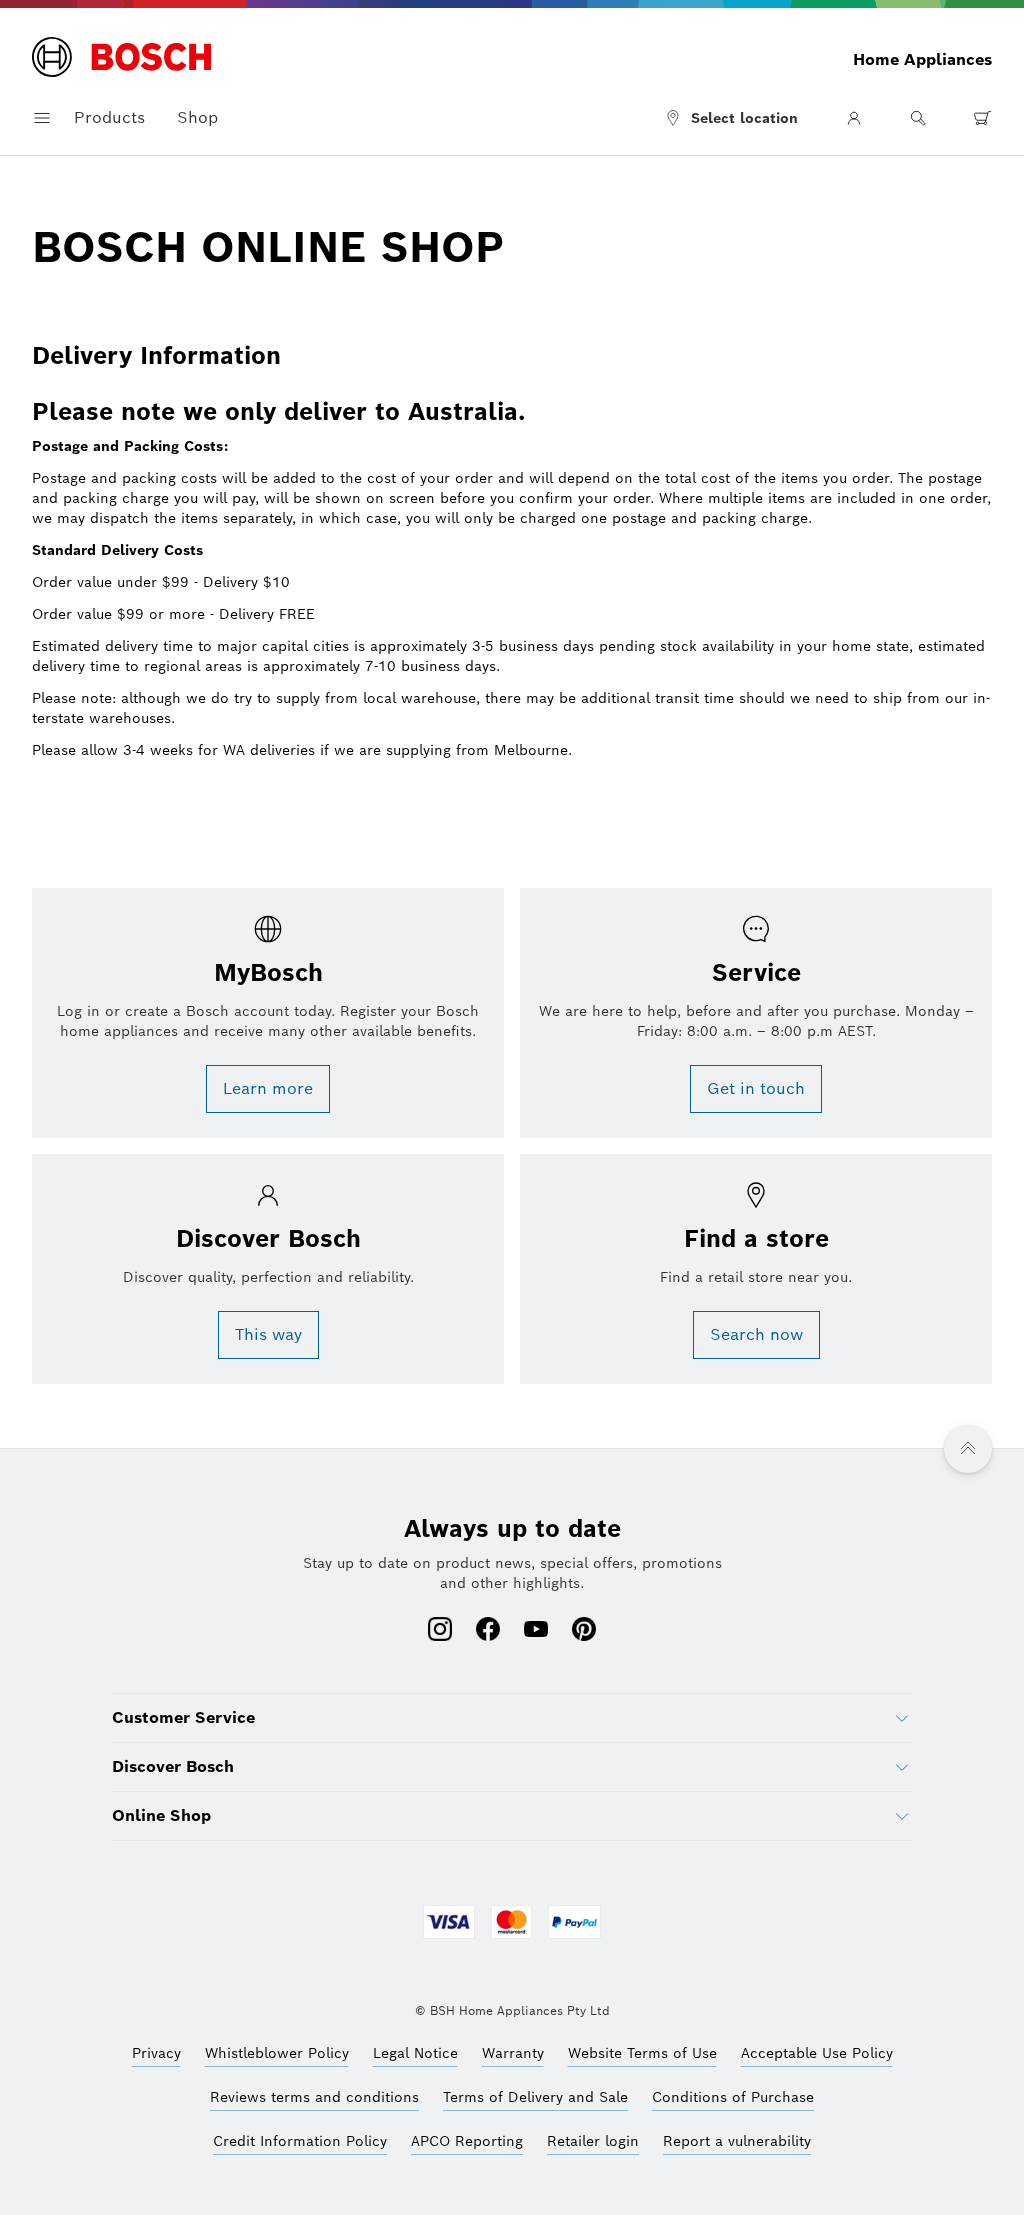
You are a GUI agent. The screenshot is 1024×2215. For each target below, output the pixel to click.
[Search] (918, 118)
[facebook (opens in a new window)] (488, 1631)
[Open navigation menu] (42, 118)
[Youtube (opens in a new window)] (536, 1631)
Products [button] (109, 117)
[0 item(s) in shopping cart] (982, 118)
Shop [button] (197, 117)
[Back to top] (968, 1449)
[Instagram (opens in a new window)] (440, 1631)
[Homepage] (121, 59)
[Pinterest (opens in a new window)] (584, 1631)
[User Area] (854, 118)
